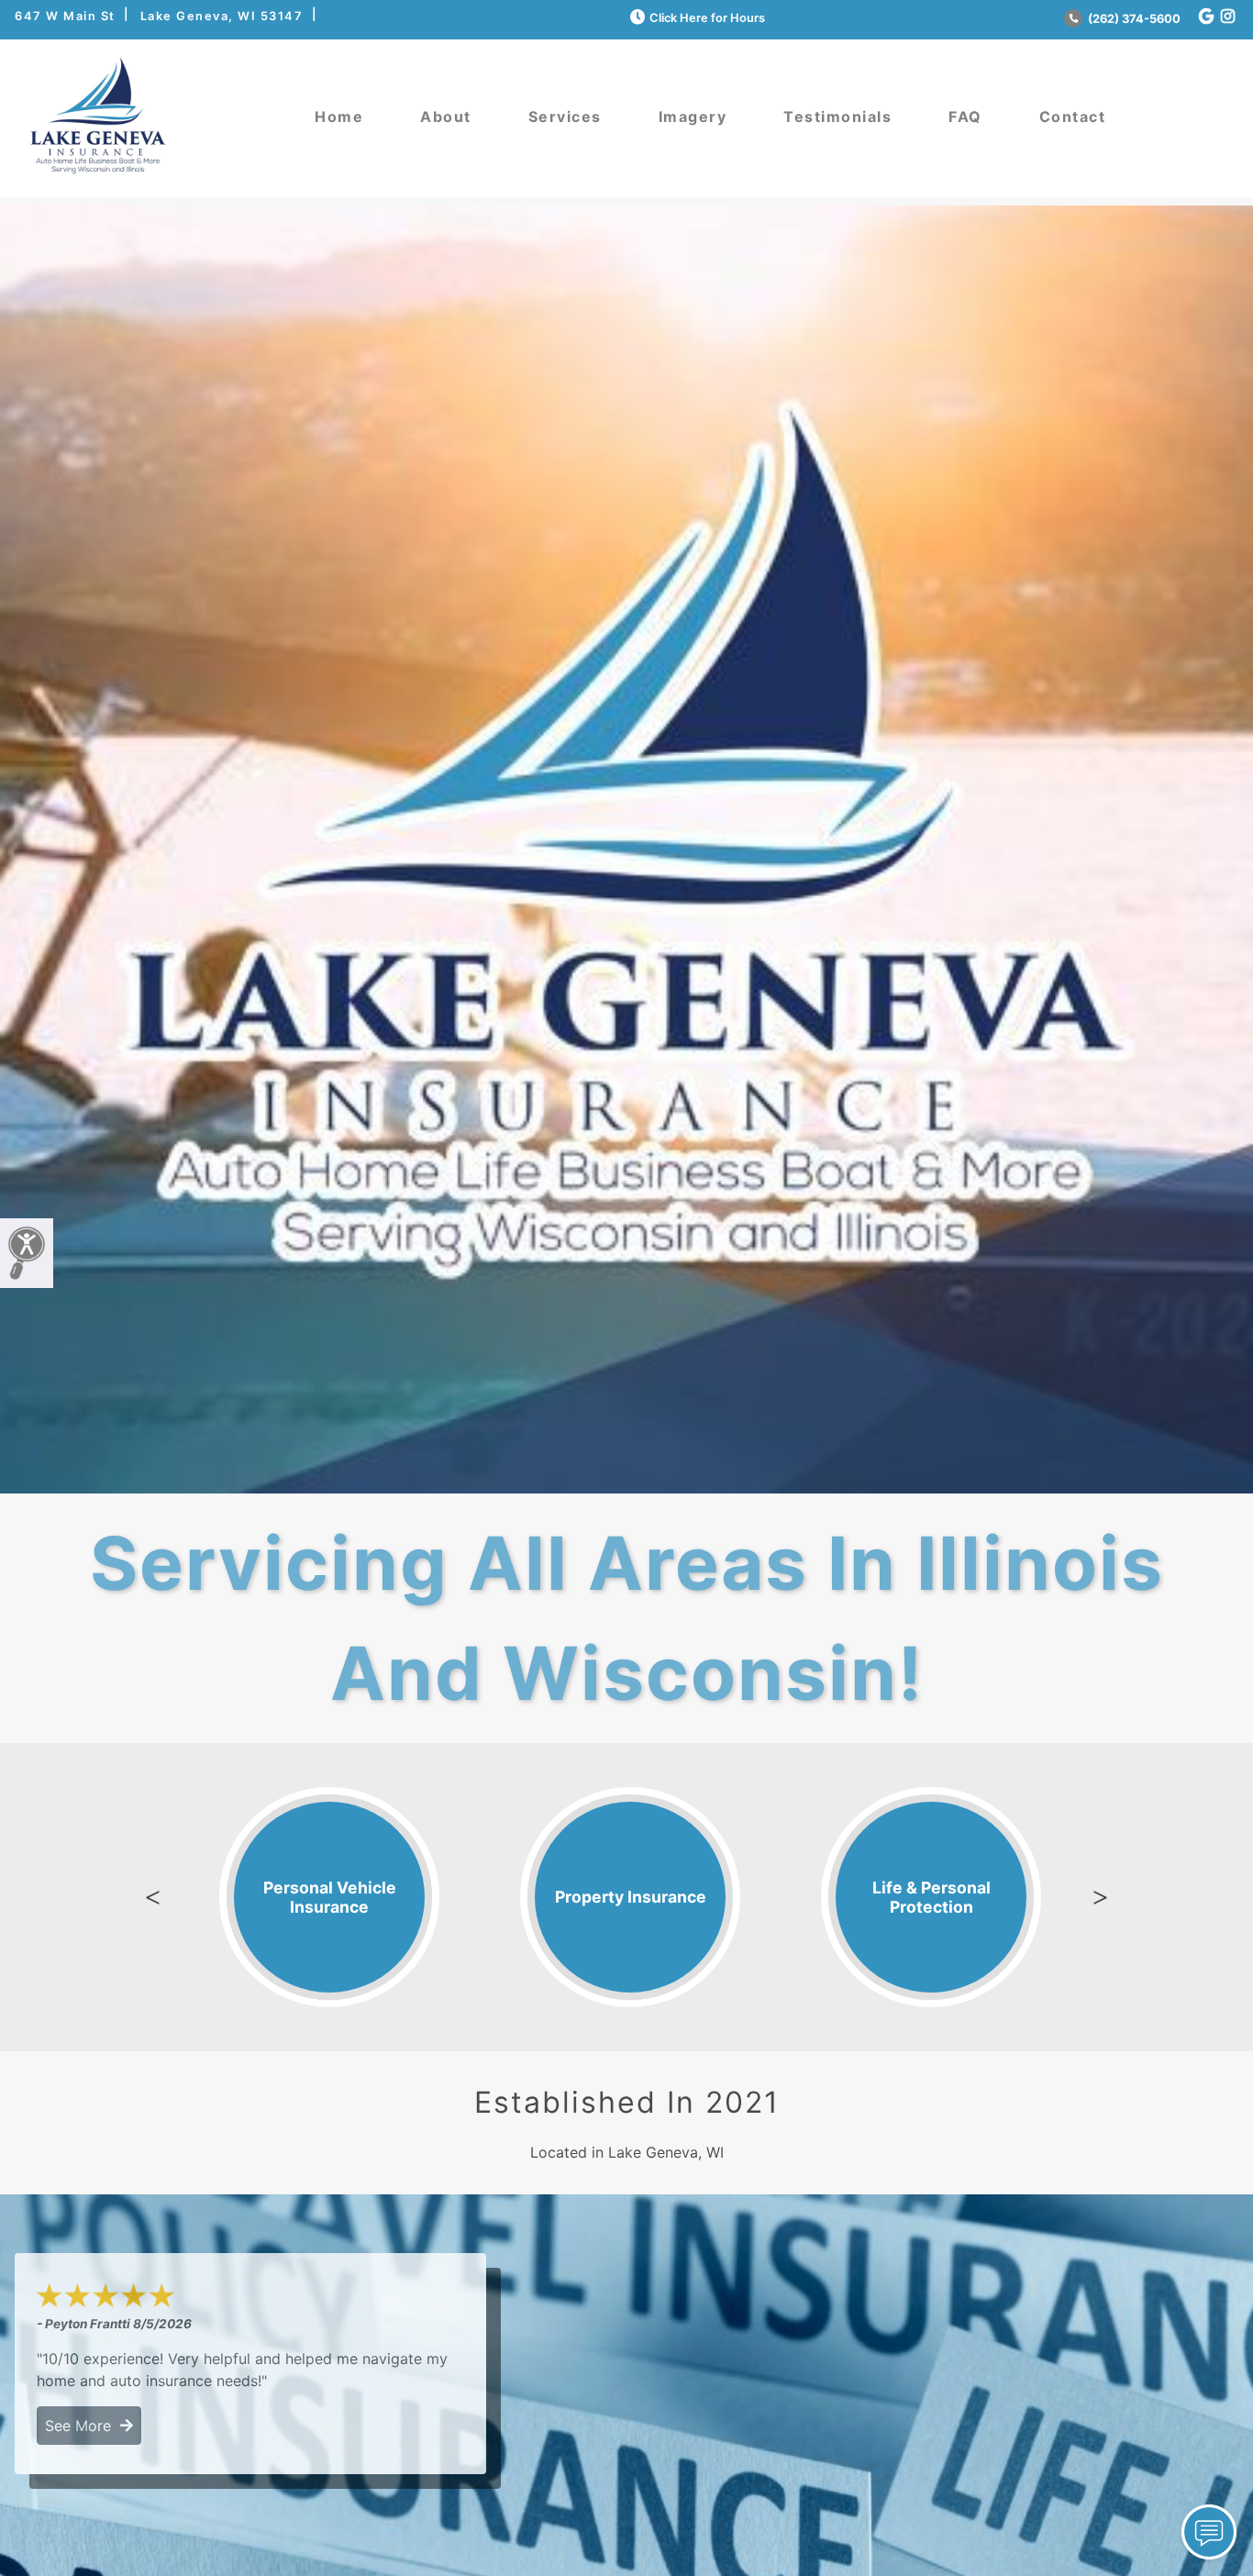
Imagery (693, 117)
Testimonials (837, 117)
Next (1101, 1897)
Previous (152, 1897)
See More (83, 2426)
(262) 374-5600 (1133, 19)
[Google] (1206, 17)
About (446, 117)
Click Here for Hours (707, 18)
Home (339, 117)
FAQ (965, 117)
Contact (1073, 117)
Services (565, 117)
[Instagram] (1228, 17)
